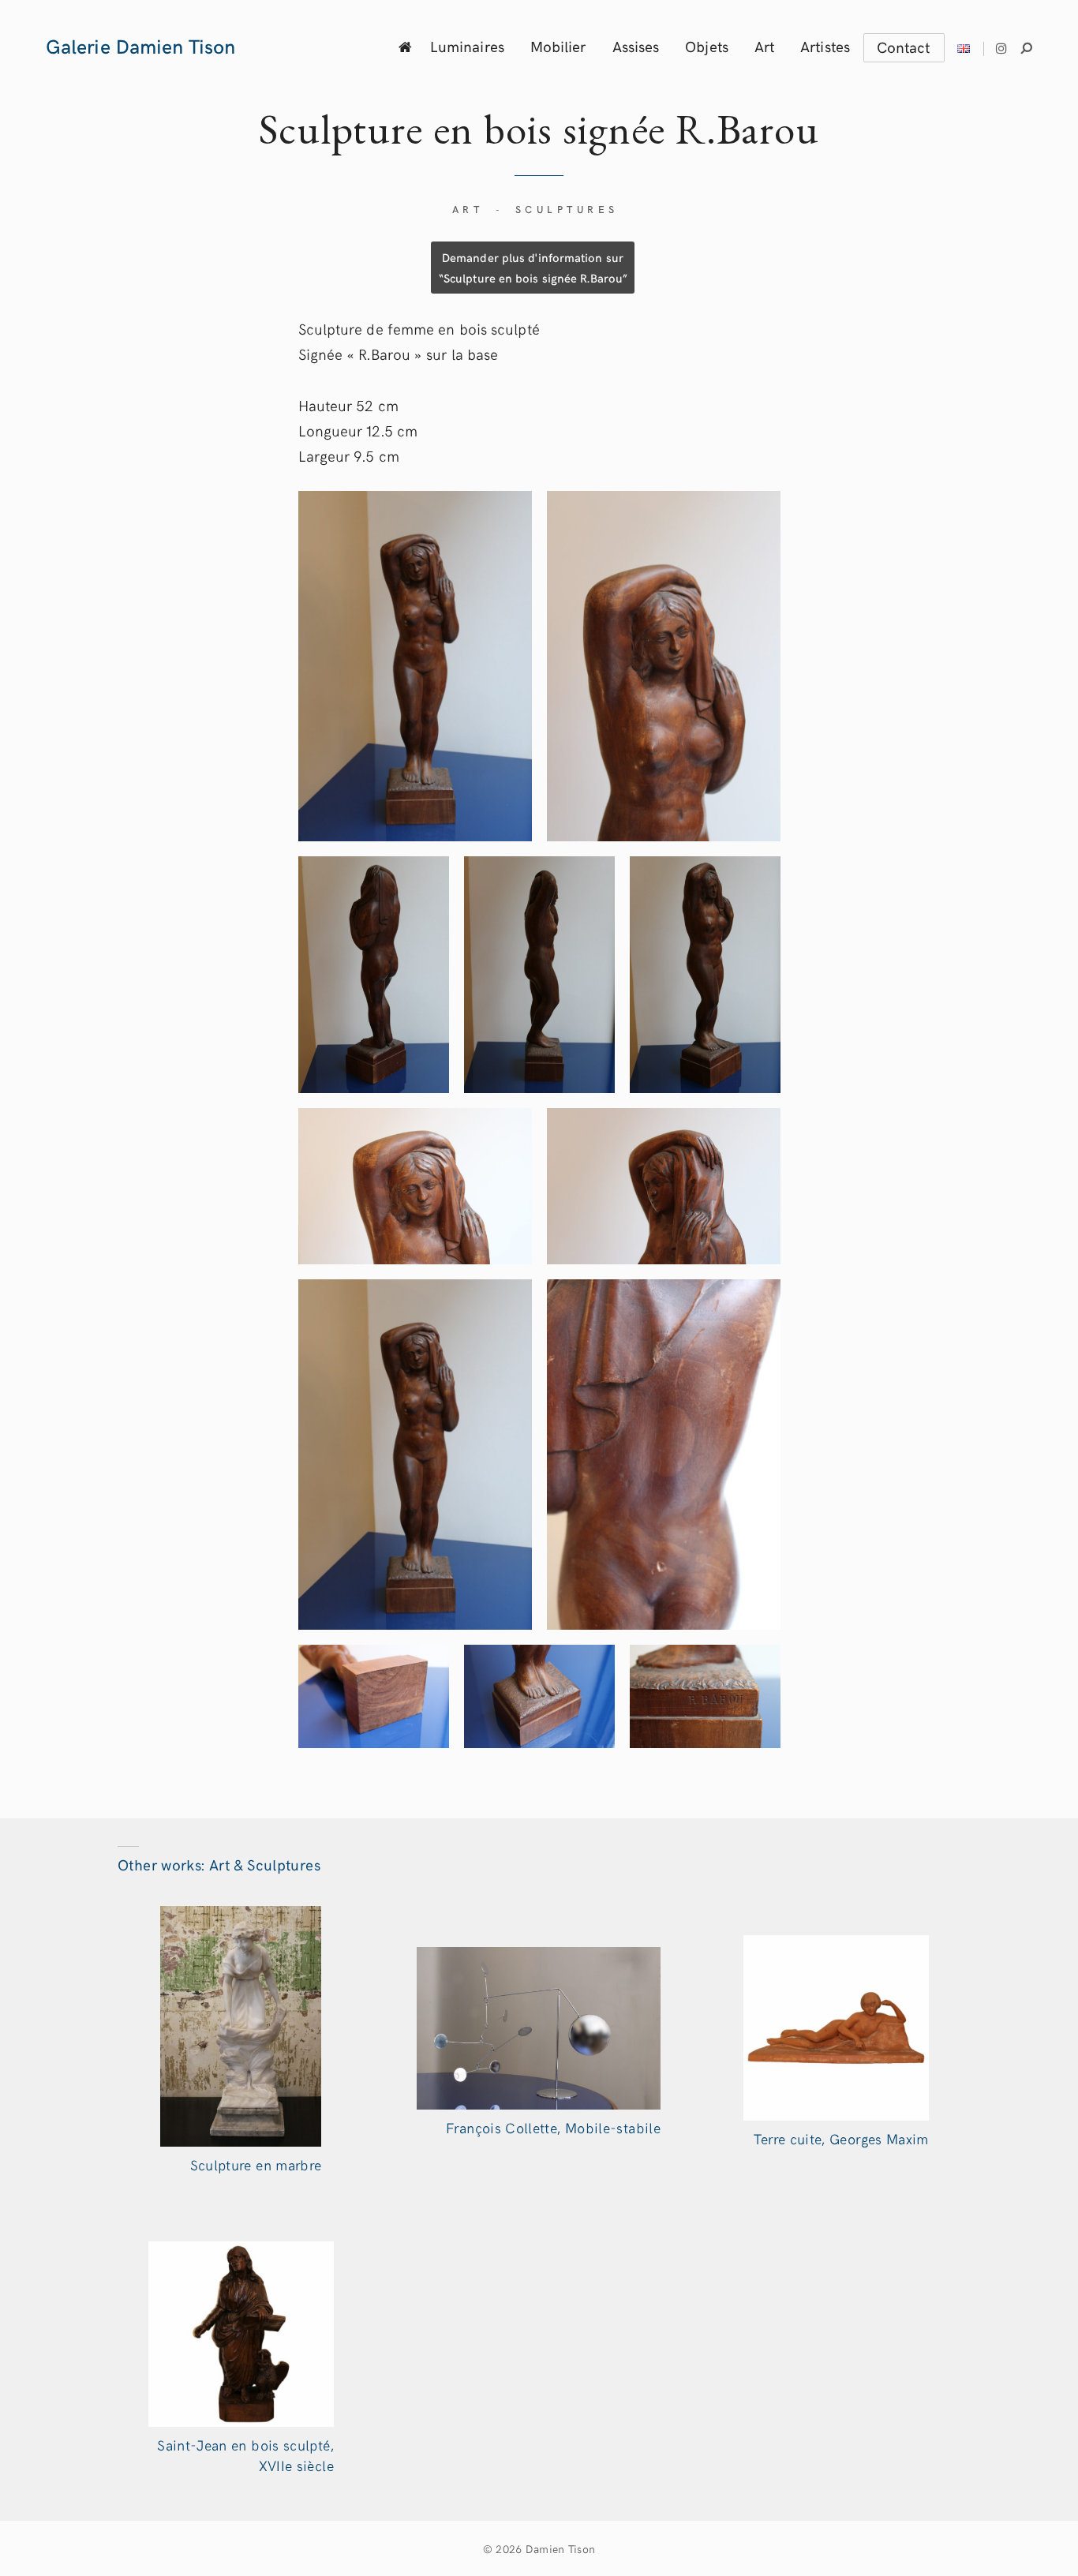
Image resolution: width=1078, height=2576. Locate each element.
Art (764, 46)
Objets (707, 46)
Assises (636, 46)
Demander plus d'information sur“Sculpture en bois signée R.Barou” (533, 267)
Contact (904, 47)
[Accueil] (405, 46)
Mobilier (558, 46)
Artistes (825, 46)
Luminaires (467, 46)
